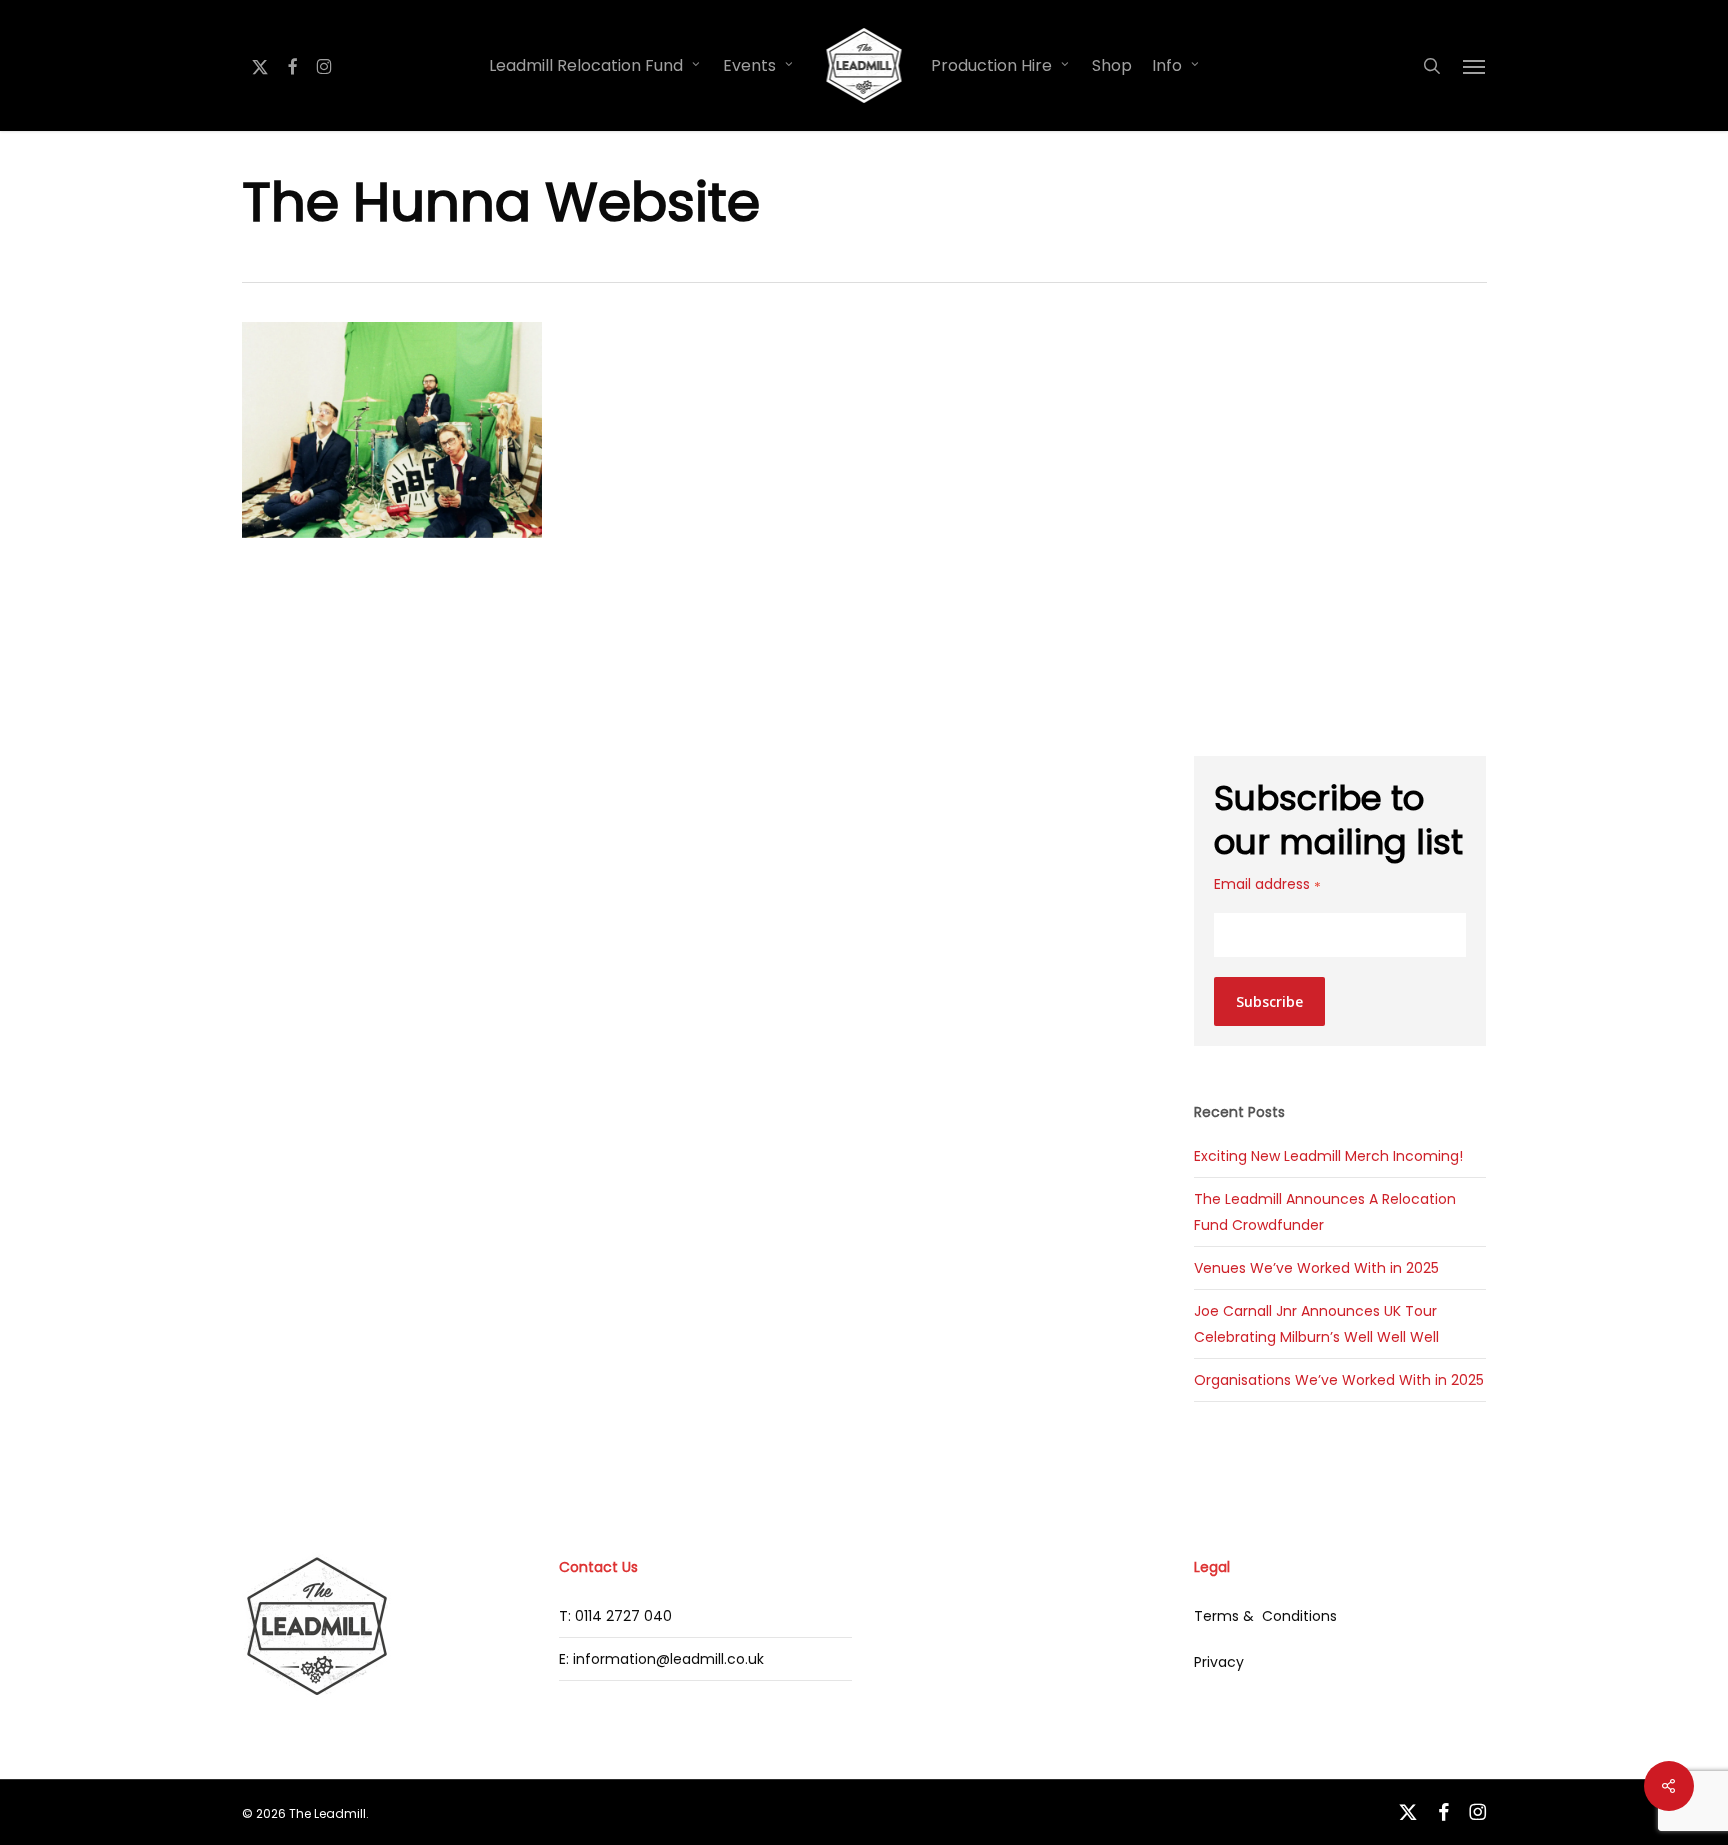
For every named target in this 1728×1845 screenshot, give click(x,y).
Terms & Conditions (1265, 1616)
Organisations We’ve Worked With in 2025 (1339, 1380)
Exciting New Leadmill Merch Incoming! (1328, 1156)
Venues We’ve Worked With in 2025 (1316, 1268)
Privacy (1219, 1662)
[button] (1475, 66)
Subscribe (1269, 1001)
